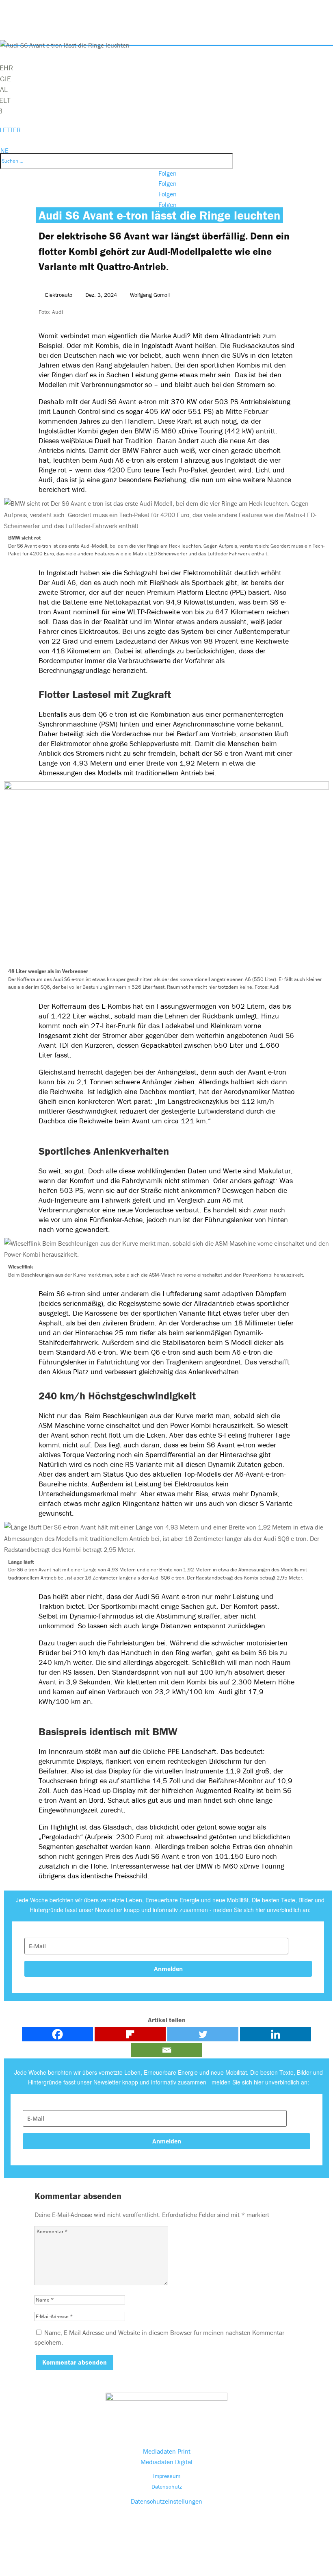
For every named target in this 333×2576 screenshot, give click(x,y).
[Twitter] (203, 2034)
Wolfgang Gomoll (150, 295)
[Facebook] (57, 2034)
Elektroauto (59, 295)
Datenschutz (167, 2487)
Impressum (167, 2476)
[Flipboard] (130, 2034)
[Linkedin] (276, 2034)
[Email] (167, 2050)
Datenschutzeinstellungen (166, 2501)
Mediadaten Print (167, 2451)
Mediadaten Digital (166, 2462)
